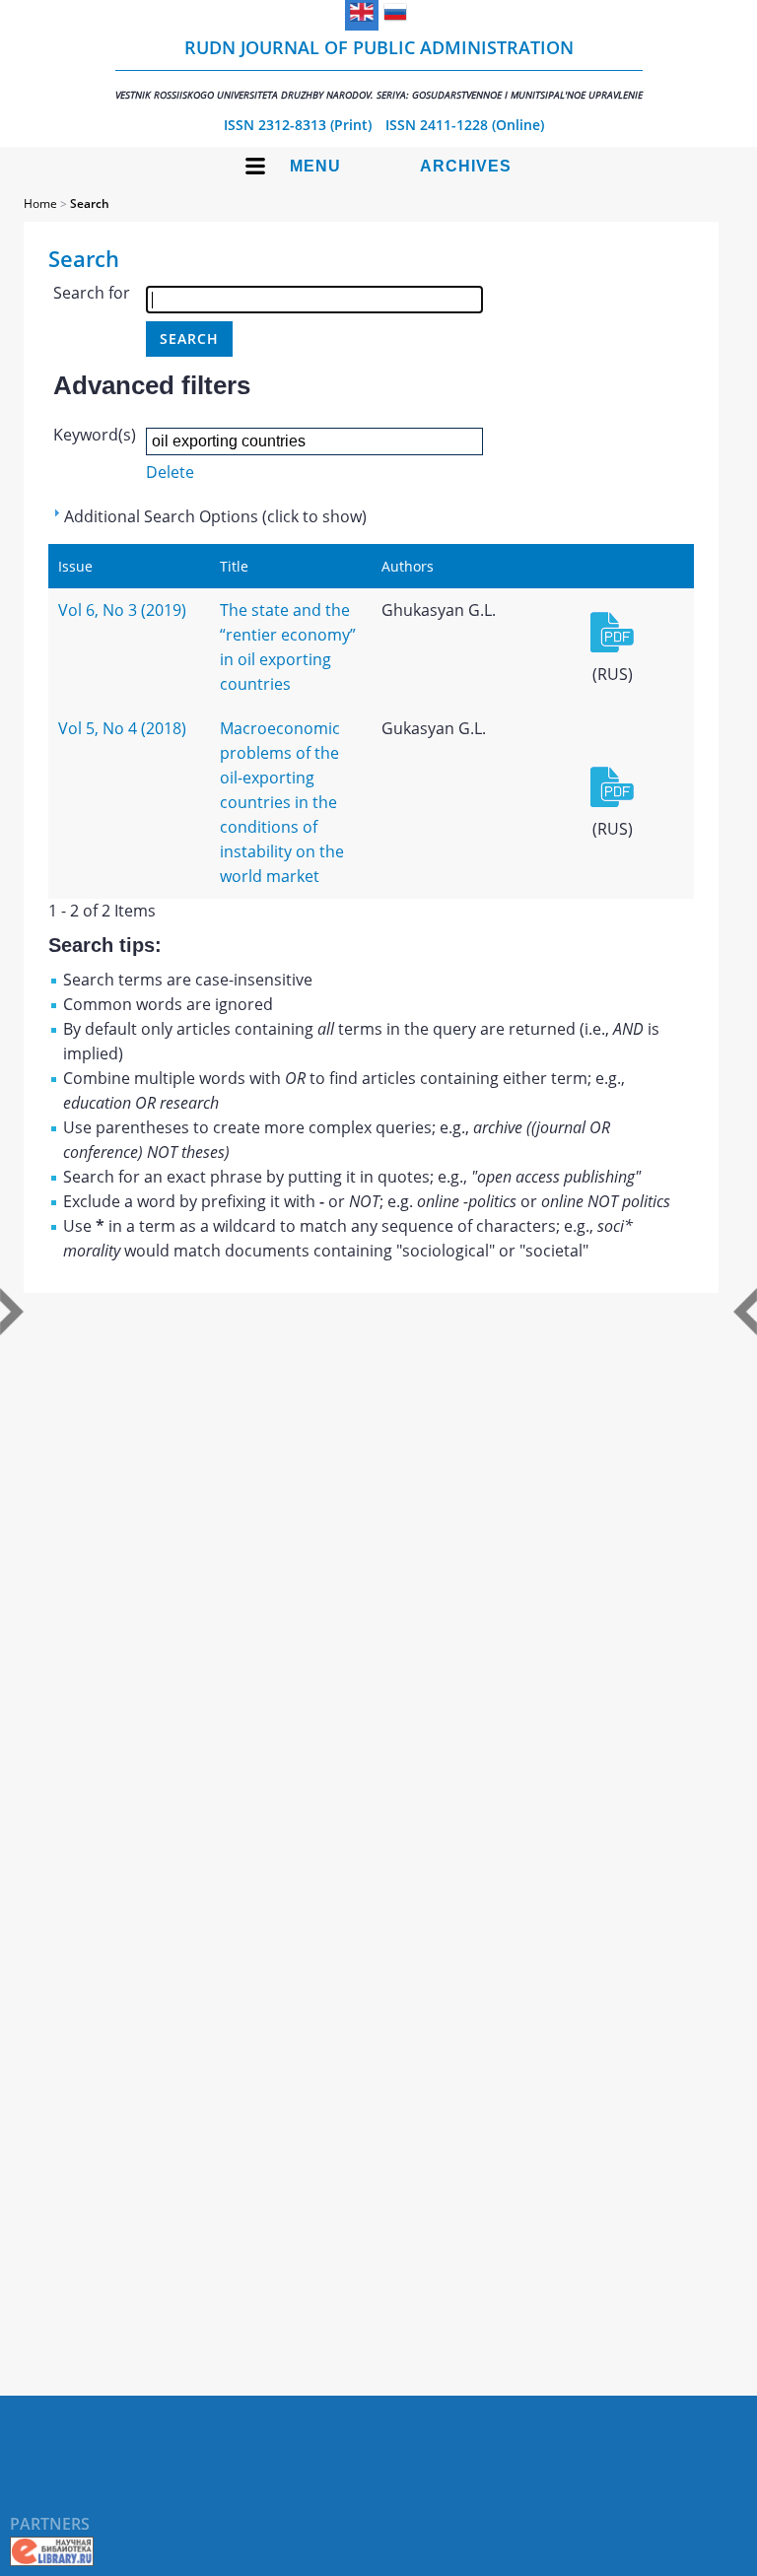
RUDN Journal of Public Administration (379, 68)
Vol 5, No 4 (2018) (122, 728)
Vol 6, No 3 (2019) (122, 610)
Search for (92, 293)
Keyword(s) (95, 435)
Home (40, 203)
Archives (466, 166)
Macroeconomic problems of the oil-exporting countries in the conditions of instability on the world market (282, 802)
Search (90, 203)
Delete (170, 472)
